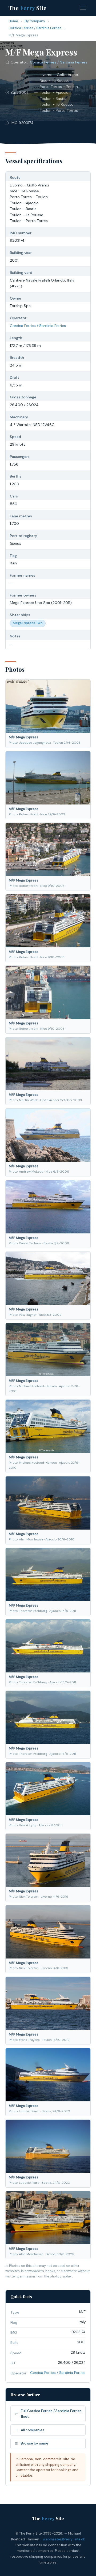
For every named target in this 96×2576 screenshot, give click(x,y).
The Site (28, 8)
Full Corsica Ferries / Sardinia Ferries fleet (51, 2414)
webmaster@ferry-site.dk (64, 2539)
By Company (35, 21)
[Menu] (83, 8)
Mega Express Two (28, 623)
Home (13, 21)
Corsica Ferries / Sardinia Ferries (35, 28)
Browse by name (35, 2443)
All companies (33, 2430)
